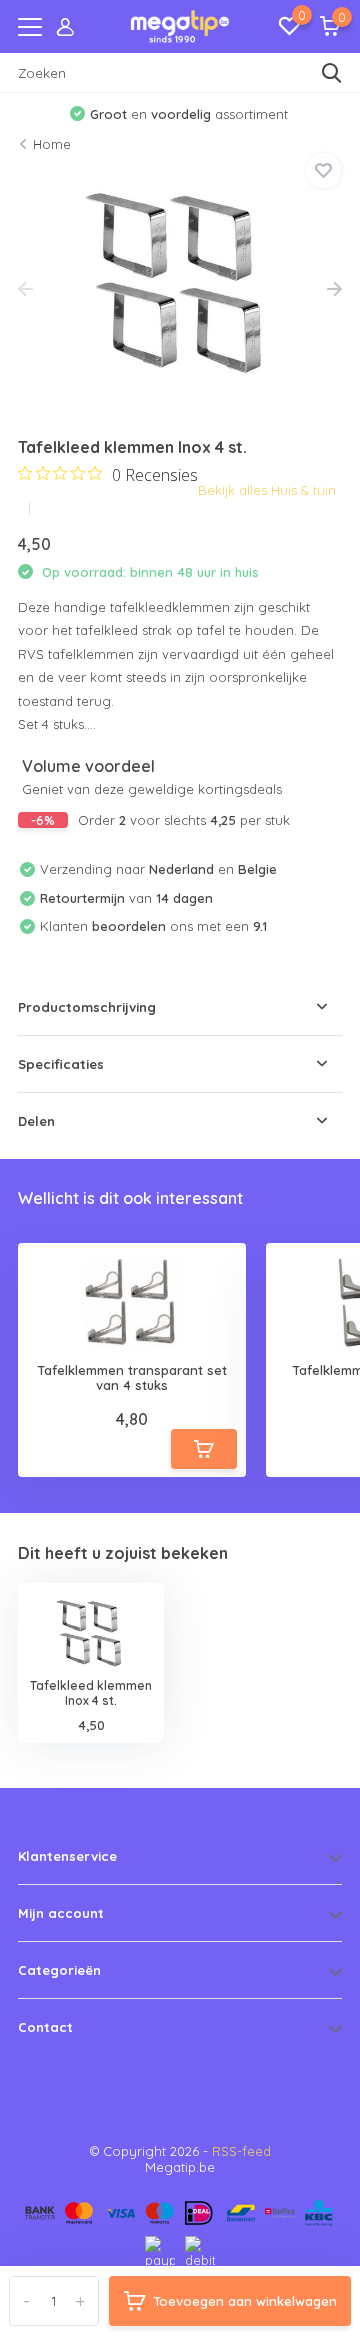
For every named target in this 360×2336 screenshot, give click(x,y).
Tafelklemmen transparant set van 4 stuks (132, 1378)
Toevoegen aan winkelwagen (245, 2301)
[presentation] (25, 289)
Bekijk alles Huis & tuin (267, 490)
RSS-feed (241, 2151)
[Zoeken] (332, 73)
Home (52, 144)
